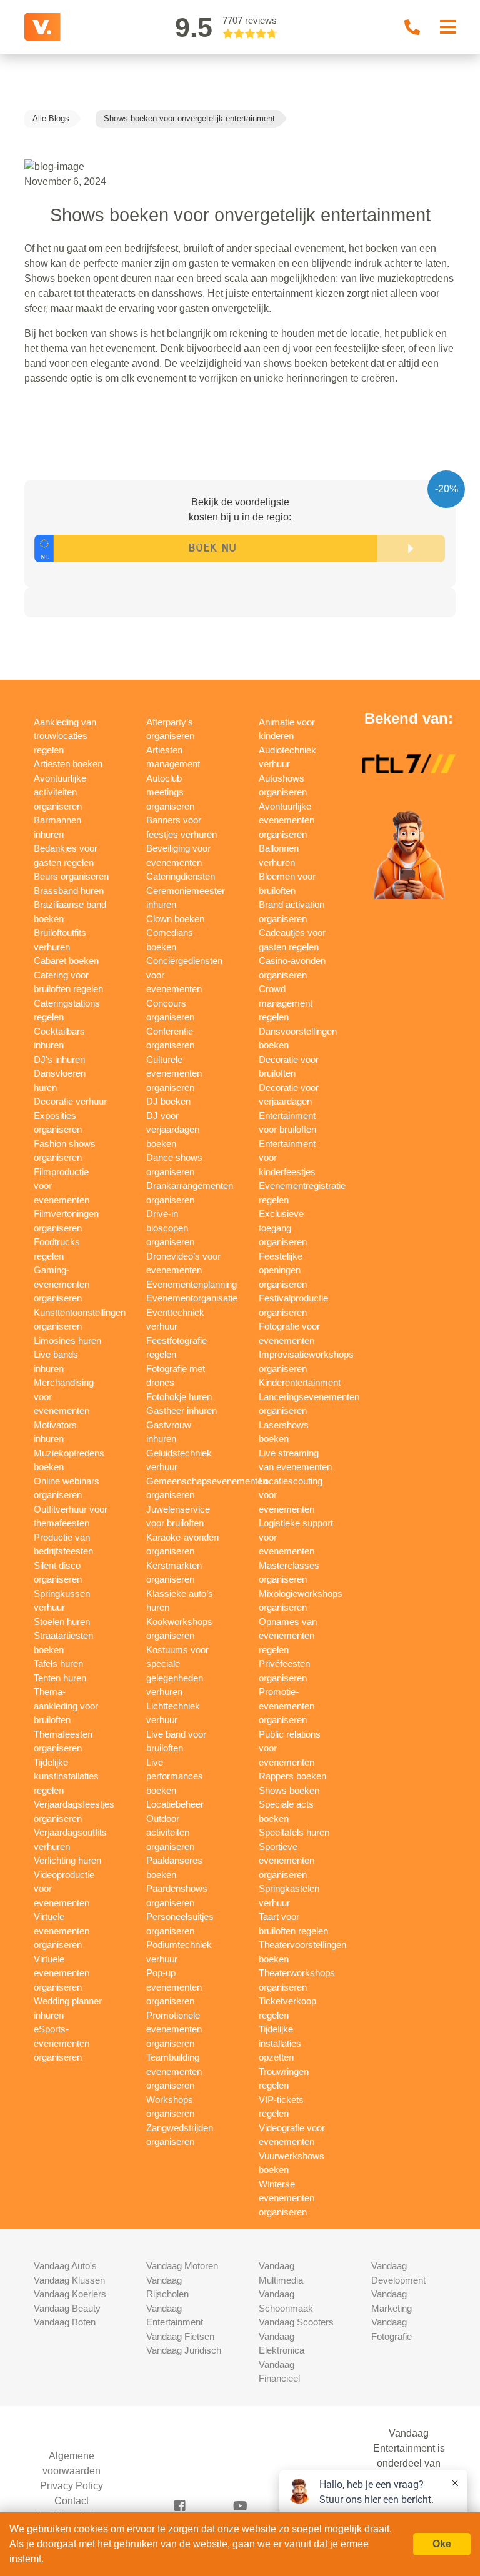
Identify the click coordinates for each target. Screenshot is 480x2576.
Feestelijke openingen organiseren (283, 1270)
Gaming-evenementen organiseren (62, 1284)
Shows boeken (289, 1790)
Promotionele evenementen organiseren (174, 2029)
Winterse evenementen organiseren (287, 2198)
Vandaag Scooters (296, 2322)
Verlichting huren (67, 1860)
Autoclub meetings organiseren (170, 792)
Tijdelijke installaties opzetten (280, 2043)
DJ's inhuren (59, 1059)
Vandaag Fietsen (180, 2336)
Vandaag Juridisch (184, 2350)
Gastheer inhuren (182, 1410)
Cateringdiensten (181, 876)
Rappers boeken (292, 1776)
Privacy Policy (72, 2486)
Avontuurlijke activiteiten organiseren (60, 792)
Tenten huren (60, 1678)
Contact (72, 2501)
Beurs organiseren (71, 876)
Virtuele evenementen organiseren (62, 1931)
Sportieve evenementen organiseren (287, 1861)
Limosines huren (67, 1340)
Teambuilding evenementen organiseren (174, 2071)
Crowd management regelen (286, 1003)
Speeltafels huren (294, 1832)
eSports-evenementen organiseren (62, 2043)
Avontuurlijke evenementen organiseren (287, 820)
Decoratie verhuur (70, 1101)
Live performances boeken (175, 1776)
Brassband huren (69, 891)
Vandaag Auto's (65, 2266)
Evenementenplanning (192, 1284)
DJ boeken (168, 1101)
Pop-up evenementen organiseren (174, 1987)
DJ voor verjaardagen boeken (173, 1130)
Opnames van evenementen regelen (288, 1636)
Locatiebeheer (175, 1804)
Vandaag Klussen (69, 2280)
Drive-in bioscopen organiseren (170, 1228)
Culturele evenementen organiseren (174, 1073)
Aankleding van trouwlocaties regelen (65, 736)
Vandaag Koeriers (70, 2294)
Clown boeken (175, 919)
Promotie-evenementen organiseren (287, 1706)
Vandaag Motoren (182, 2266)
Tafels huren (58, 1663)
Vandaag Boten (65, 2322)
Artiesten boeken (68, 764)
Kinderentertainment (300, 1382)
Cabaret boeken (66, 961)
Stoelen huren (62, 1622)
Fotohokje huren (179, 1397)
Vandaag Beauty (67, 2308)
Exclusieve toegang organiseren (283, 1228)
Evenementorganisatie (192, 1298)
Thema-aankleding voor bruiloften (66, 1706)
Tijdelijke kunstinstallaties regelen (66, 1776)
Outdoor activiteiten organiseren (170, 1833)
